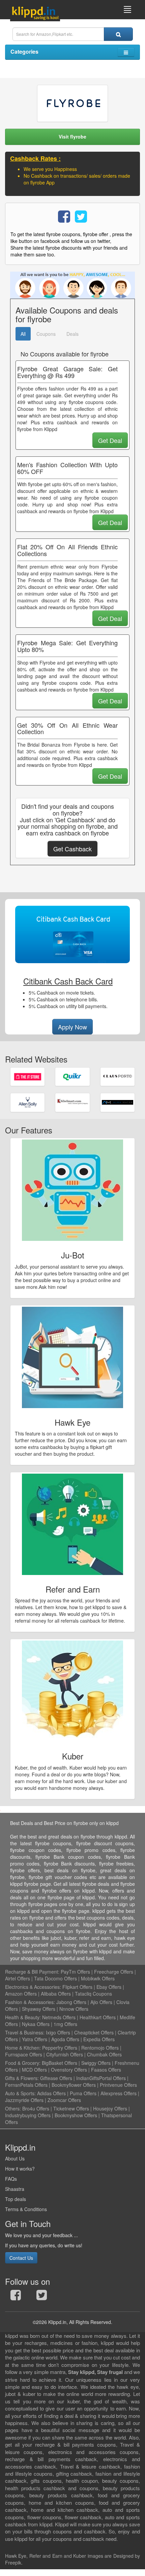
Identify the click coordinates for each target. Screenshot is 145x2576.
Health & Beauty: (23, 2017)
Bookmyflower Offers (74, 2085)
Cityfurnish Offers (65, 2054)
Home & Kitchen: (23, 2048)
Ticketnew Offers (71, 2108)
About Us (15, 2158)
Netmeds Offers (59, 2017)
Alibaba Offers (56, 1994)
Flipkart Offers (77, 1987)
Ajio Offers (101, 2002)
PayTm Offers (75, 1972)
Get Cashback (72, 849)
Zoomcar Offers (64, 2100)
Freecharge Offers (114, 1972)
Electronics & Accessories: (33, 1987)
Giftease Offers (56, 2078)
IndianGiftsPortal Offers (101, 2078)
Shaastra (15, 2189)
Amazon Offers (21, 1994)
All (23, 334)
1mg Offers (65, 2024)
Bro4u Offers (36, 2108)
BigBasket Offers (60, 2063)
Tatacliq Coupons (93, 1994)
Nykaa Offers (36, 2024)
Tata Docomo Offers (55, 1978)
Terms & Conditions (26, 2209)
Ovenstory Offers (69, 2070)
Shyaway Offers (39, 2009)
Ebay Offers (109, 1987)
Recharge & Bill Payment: (32, 1972)
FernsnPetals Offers (26, 2085)
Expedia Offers (99, 2039)
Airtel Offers (18, 1978)
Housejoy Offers (110, 2108)
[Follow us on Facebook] (16, 2297)
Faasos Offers (106, 2070)
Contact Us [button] (21, 2258)
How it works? (20, 2169)
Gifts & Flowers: (22, 2078)
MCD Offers (34, 2070)
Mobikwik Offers (98, 1978)
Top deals (16, 2199)
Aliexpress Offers (119, 2093)
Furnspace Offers (24, 2054)
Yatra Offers (35, 2039)
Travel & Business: (25, 2032)
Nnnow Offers (74, 2009)
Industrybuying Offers (28, 2115)
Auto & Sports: (21, 2093)
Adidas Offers (51, 2093)
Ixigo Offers (58, 2032)
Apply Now (72, 1027)
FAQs (11, 2179)
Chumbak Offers (104, 2054)
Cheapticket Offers (94, 2032)
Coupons (46, 334)
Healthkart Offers (98, 2017)
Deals (72, 334)
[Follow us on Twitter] (42, 2297)
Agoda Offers (65, 2039)
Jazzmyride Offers (24, 2100)
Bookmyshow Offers (76, 2115)
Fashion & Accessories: (30, 2002)
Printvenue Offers (118, 2085)
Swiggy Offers (96, 2063)
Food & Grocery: (23, 2063)
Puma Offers (83, 2093)
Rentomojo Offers (100, 2048)
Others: (14, 2108)
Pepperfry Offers (60, 2048)
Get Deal (110, 440)
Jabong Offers (71, 2002)
